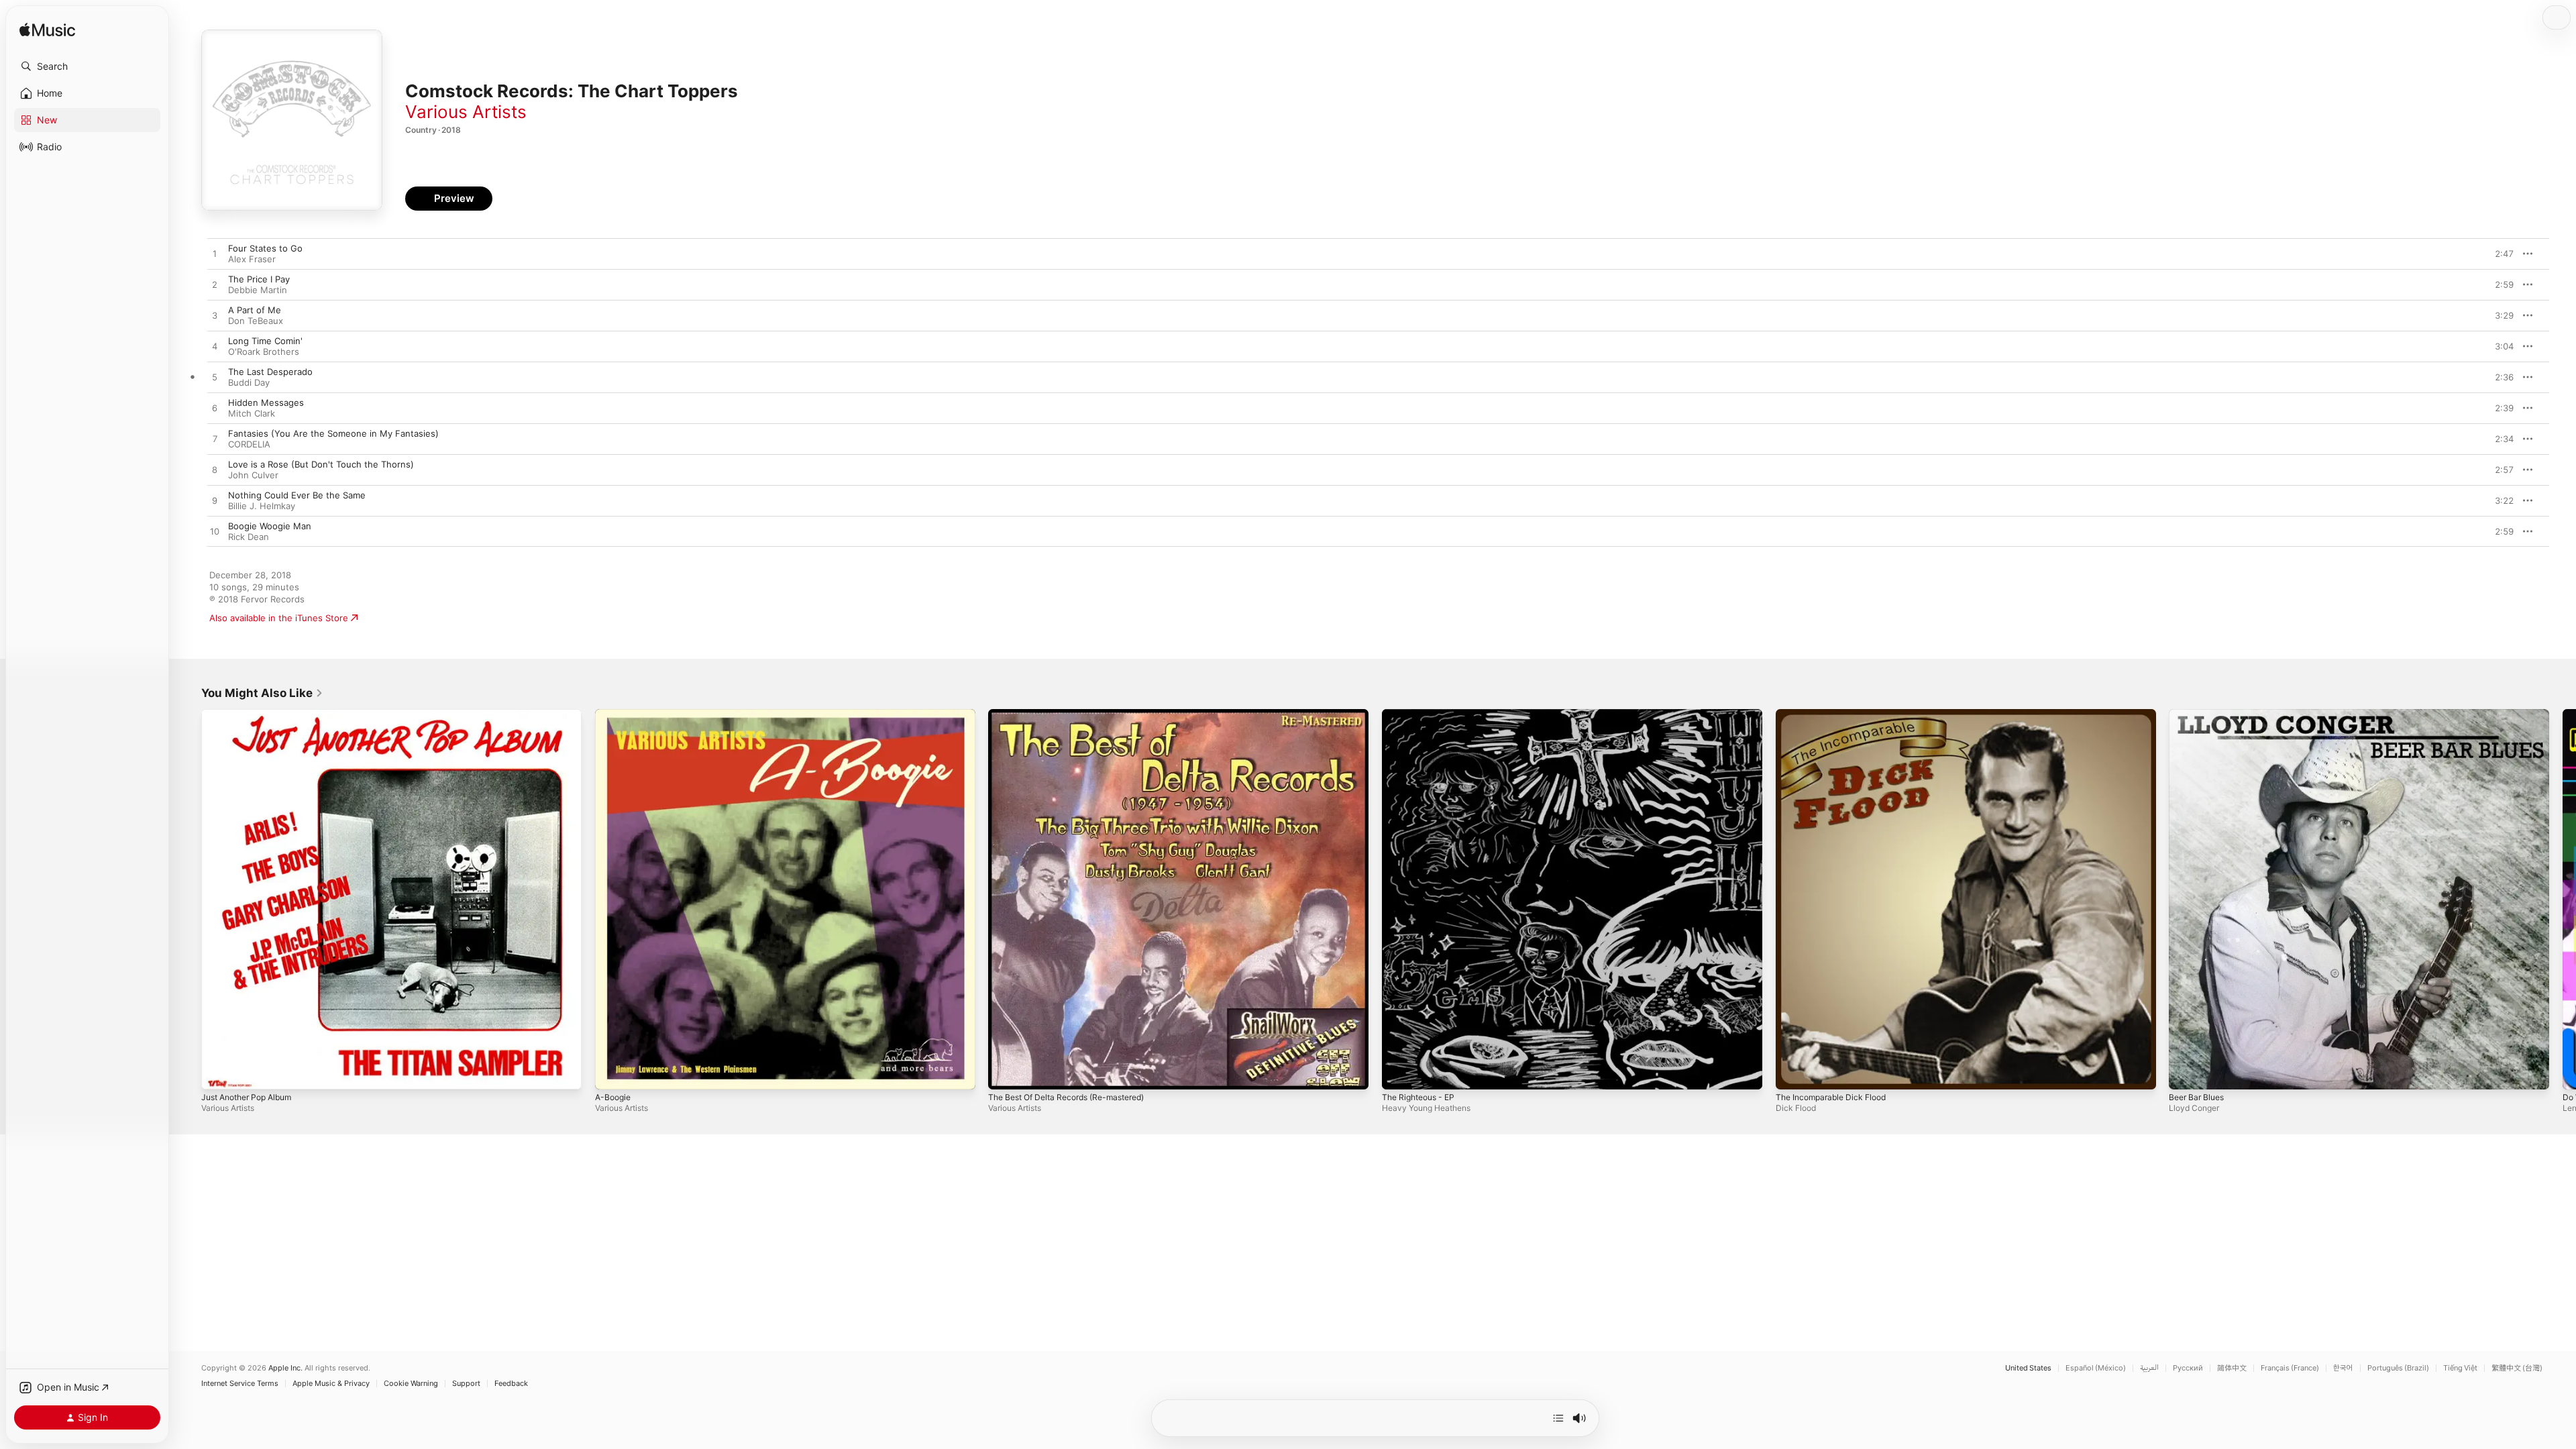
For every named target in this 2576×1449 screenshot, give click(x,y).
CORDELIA (249, 444)
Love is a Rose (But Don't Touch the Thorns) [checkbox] (321, 464)
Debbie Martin (258, 290)
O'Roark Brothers (264, 352)
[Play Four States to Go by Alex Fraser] (215, 254)
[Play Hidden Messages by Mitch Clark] (215, 409)
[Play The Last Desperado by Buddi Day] (215, 378)
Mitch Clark (252, 413)
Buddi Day (249, 382)
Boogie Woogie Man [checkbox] (270, 526)
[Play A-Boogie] (612, 1073)
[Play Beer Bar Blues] (2186, 1073)
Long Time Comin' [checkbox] (265, 341)
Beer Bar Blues (2199, 714)
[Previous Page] (188, 899)
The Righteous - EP (1423, 714)
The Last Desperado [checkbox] (270, 372)
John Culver (253, 475)
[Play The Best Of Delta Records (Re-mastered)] (1005, 1073)
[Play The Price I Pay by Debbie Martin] (215, 285)
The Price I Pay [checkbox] (259, 279)
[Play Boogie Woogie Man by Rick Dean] (215, 532)
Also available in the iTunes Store (279, 618)
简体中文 (2232, 1368)
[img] (47, 31)
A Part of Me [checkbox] (255, 310)
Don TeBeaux (256, 321)
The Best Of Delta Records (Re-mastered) (1076, 714)
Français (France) (2290, 1368)
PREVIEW (2499, 254)
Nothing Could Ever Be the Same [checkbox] (297, 495)
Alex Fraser (252, 259)
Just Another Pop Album (253, 714)
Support (466, 1384)
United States (2028, 1368)
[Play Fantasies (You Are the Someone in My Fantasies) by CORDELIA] (215, 439)
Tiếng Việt (2460, 1368)
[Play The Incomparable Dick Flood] (1792, 1073)
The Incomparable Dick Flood (1836, 714)
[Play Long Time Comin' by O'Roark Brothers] (215, 347)
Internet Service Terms (240, 1384)
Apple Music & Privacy (331, 1384)
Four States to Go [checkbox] (265, 248)
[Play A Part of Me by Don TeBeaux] (215, 316)
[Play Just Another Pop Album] (218, 1073)
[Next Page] (2563, 899)
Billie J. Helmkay (262, 506)
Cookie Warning (411, 1384)
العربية (2149, 1368)
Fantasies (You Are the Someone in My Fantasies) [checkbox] (333, 433)
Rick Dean (249, 537)
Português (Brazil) (2398, 1368)
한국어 (2343, 1368)
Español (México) (2096, 1368)
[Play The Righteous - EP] (1399, 1073)
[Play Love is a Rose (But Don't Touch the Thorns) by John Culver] (215, 470)
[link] (262, 693)
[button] (87, 66)
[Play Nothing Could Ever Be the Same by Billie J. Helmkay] (215, 501)
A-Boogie (614, 714)
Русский (2188, 1368)
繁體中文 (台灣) (2517, 1368)
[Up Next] (1558, 1418)
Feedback (511, 1384)
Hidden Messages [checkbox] (266, 402)
